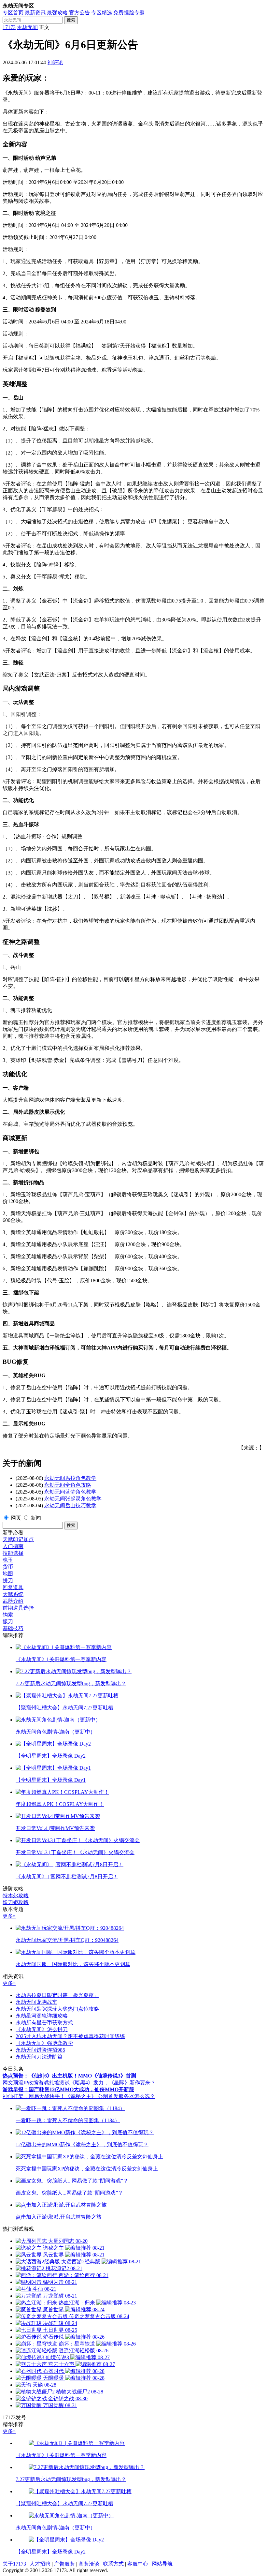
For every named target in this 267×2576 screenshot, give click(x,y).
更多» (9, 1916)
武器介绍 (13, 1601)
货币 (8, 1567)
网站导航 (162, 2564)
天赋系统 (13, 1594)
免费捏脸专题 (129, 13)
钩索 (8, 1615)
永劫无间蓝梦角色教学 (70, 1492)
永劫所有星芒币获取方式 (44, 2023)
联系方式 (113, 2564)
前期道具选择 (18, 1608)
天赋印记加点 (18, 1539)
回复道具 (13, 1587)
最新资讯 (35, 13)
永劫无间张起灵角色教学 (73, 1499)
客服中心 (138, 2564)
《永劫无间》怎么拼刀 (42, 2029)
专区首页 (13, 13)
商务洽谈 (89, 2564)
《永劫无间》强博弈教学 (44, 2043)
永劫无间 (27, 27)
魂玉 (8, 1560)
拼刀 (8, 1580)
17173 (9, 27)
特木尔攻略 (16, 1895)
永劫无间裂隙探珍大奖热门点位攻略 (57, 2009)
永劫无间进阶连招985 (40, 2050)
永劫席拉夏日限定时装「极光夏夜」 (57, 1995)
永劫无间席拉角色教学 (70, 1478)
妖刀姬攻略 (16, 1902)
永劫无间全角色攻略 (68, 1485)
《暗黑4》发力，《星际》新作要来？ (113, 2083)
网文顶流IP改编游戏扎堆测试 (36, 2083)
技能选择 (13, 1553)
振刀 (8, 1622)
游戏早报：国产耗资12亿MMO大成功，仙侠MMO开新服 (68, 2089)
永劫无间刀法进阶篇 (39, 2057)
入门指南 (13, 1546)
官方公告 (79, 13)
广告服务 (64, 2564)
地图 (8, 1574)
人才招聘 (40, 2564)
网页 (16, 1518)
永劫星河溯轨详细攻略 (42, 2016)
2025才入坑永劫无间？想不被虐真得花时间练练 (70, 2036)
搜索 (71, 20)
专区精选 (102, 13)
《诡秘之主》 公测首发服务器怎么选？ (110, 2096)
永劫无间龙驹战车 (36, 2002)
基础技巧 (13, 1628)
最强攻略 (57, 13)
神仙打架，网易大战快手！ (34, 2096)
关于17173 (14, 2564)
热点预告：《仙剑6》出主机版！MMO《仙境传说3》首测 (69, 2076)
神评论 (55, 62)
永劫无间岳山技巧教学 (70, 1505)
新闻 (36, 1518)
